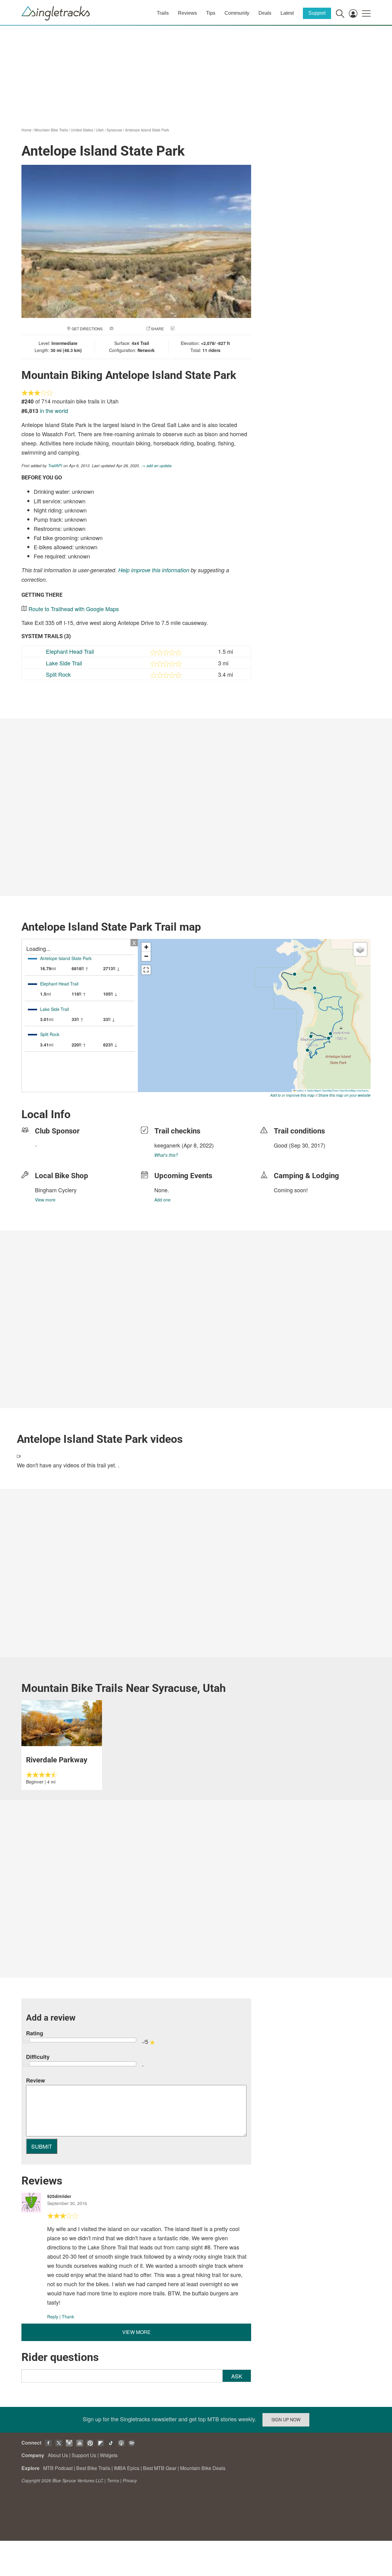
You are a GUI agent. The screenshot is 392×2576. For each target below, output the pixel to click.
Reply (53, 2317)
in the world (54, 410)
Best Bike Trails (93, 2468)
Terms (113, 2480)
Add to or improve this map (292, 1095)
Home (26, 130)
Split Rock (58, 674)
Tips (211, 13)
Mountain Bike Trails (51, 130)
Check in (184, 329)
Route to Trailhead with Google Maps (74, 609)
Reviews (187, 13)
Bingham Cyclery (56, 1190)
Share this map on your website (344, 1095)
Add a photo (127, 329)
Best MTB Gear (160, 2468)
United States (82, 130)
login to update (288, 1155)
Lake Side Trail (64, 663)
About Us (58, 2455)
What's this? (166, 1155)
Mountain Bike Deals (203, 2468)
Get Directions (87, 329)
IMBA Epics (127, 2468)
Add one (162, 1200)
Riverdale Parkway (57, 1760)
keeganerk (167, 1145)
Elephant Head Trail (70, 651)
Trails (163, 13)
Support (317, 13)
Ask (237, 2376)
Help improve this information (154, 570)
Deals (265, 13)
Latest (287, 13)
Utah (100, 130)
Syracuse (114, 130)
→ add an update (156, 465)
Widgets (109, 2455)
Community (237, 13)
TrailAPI (55, 465)
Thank (68, 2317)
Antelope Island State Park (147, 130)
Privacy (130, 2480)
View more (45, 1200)
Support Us (84, 2455)
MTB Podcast (58, 2468)
